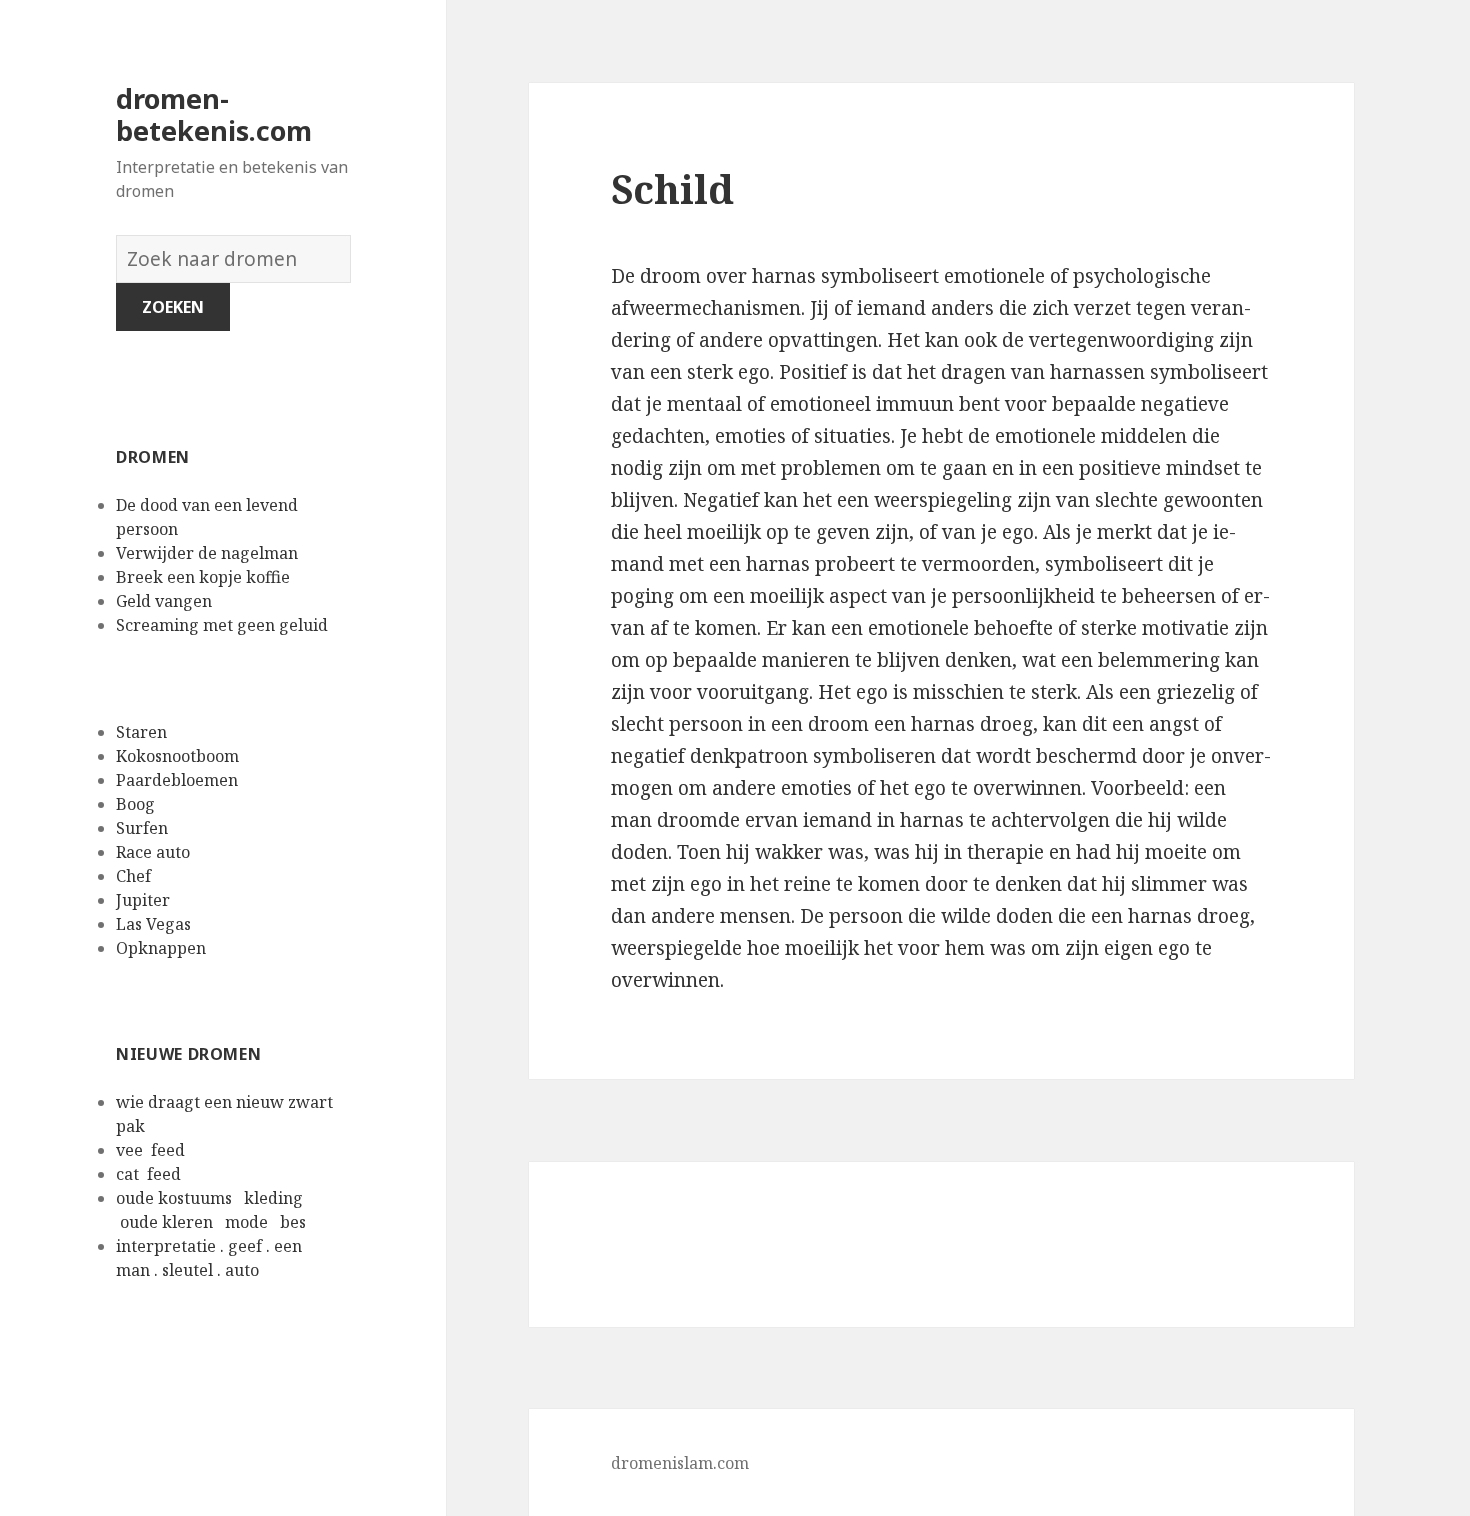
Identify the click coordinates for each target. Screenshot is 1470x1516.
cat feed (150, 1174)
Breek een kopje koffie (205, 577)
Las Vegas (153, 924)
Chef (133, 876)
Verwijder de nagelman (209, 553)
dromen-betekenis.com (214, 114)
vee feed (152, 1150)
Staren (141, 732)
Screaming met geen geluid (228, 625)
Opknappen (161, 948)
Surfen (142, 828)
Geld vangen (166, 601)
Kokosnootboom (177, 756)
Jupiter (143, 900)
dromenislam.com (680, 1463)
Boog (135, 804)
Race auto (153, 852)
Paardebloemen (177, 780)
